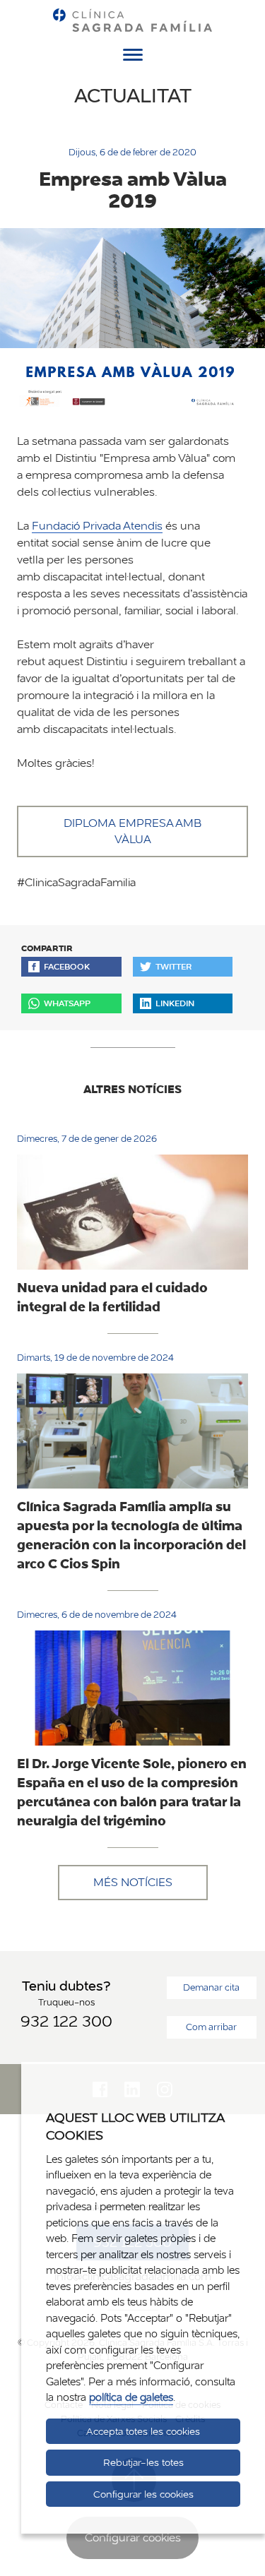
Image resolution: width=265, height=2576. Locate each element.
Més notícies (133, 1882)
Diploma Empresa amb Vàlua (132, 831)
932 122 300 (66, 2021)
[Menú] (133, 57)
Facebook (67, 966)
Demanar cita (211, 1987)
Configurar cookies (133, 2538)
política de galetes (131, 2397)
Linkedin (175, 1003)
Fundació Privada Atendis (97, 526)
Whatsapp (67, 1003)
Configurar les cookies (143, 2494)
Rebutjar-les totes (143, 2462)
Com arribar (211, 2027)
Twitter (173, 966)
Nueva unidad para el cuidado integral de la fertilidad (112, 1297)
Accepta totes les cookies (143, 2431)
